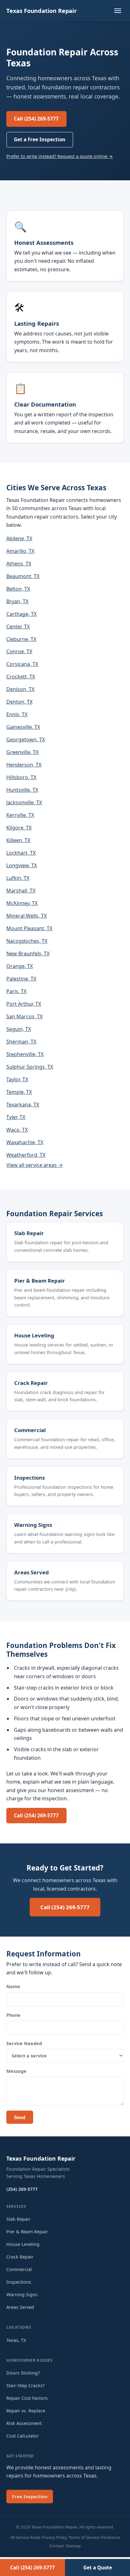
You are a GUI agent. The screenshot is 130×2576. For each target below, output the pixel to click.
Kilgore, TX (19, 828)
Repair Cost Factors (27, 2398)
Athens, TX (19, 564)
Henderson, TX (24, 765)
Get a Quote (98, 2568)
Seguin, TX (19, 1029)
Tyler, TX (16, 1117)
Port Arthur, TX (24, 1004)
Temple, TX (19, 1092)
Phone (13, 2015)
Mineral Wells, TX (27, 916)
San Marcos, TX (24, 1016)
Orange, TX (20, 966)
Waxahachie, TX (25, 1142)
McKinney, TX (22, 903)
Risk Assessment (24, 2423)
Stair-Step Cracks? (25, 2385)
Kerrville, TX (20, 815)
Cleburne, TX (21, 639)
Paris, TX (16, 991)
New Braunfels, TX (28, 953)
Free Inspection (30, 2497)
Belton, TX (18, 589)
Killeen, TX (18, 840)
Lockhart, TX (21, 853)
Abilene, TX (19, 538)
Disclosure (110, 2537)
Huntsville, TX (22, 790)
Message (16, 2071)
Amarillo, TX (20, 551)
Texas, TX (16, 2340)
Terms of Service (84, 2537)
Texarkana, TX (23, 1105)
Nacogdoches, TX (27, 941)
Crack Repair (31, 1383)
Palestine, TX (21, 979)
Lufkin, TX (18, 878)
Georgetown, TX (26, 740)
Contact (57, 2546)
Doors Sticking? (23, 2373)
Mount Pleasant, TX (29, 928)
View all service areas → (35, 1165)
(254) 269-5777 (22, 2189)
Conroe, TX (19, 651)
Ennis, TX (17, 714)
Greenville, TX (22, 752)
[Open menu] (118, 11)
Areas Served (32, 1572)
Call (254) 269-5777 (36, 119)
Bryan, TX (17, 601)
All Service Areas (25, 2537)
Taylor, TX (17, 1079)
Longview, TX (22, 865)
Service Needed (24, 2043)
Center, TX (18, 627)
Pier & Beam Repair (40, 1281)
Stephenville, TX (25, 1054)
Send (20, 2117)
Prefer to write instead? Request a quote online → (60, 156)
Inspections (30, 1478)
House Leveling (34, 1335)
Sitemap (73, 2546)
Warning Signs (33, 1525)
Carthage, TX (21, 614)
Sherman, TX (21, 1042)
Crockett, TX (21, 677)
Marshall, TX (21, 891)
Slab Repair (29, 1233)
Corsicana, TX (22, 664)
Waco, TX (17, 1130)
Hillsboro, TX (21, 777)
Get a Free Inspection (40, 139)
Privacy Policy (54, 2537)
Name (13, 1986)
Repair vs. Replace (26, 2411)
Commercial (30, 1430)
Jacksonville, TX (24, 802)
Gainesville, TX (23, 727)
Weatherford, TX (26, 1155)
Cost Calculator (23, 2436)
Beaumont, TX (23, 576)
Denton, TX (19, 702)
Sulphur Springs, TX (30, 1067)
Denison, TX (20, 689)
